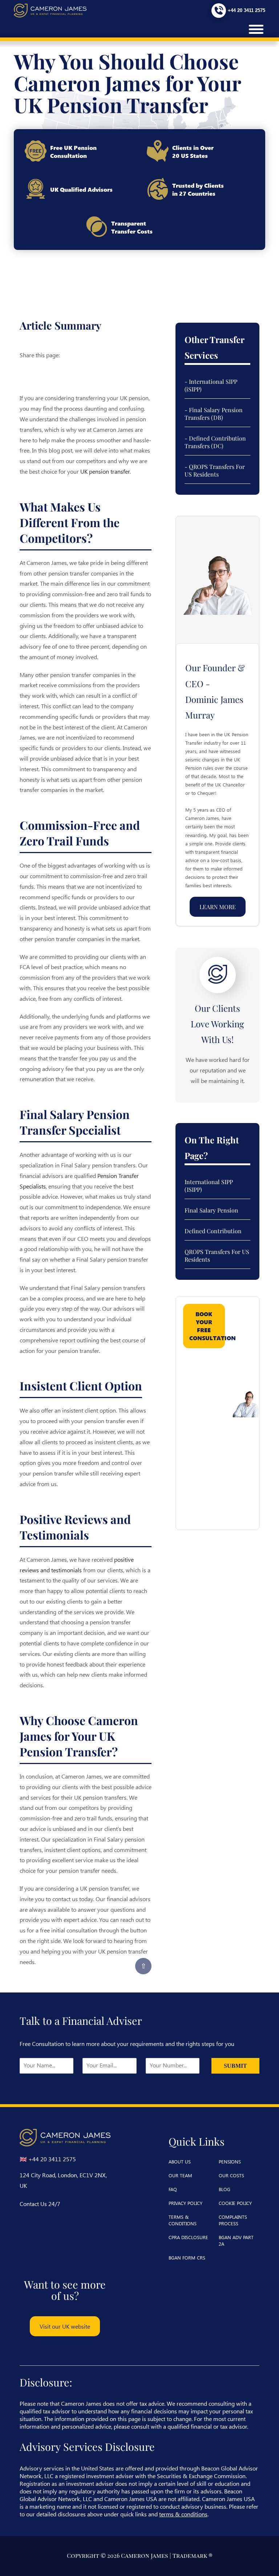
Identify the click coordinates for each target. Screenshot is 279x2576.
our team (180, 2175)
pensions (230, 2161)
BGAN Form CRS (187, 2258)
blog (225, 2189)
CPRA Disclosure (188, 2237)
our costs (231, 2175)
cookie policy (235, 2203)
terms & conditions (183, 2220)
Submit (235, 2066)
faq (173, 2189)
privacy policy (185, 2203)
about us (180, 2161)
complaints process (233, 2220)
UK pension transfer (105, 471)
